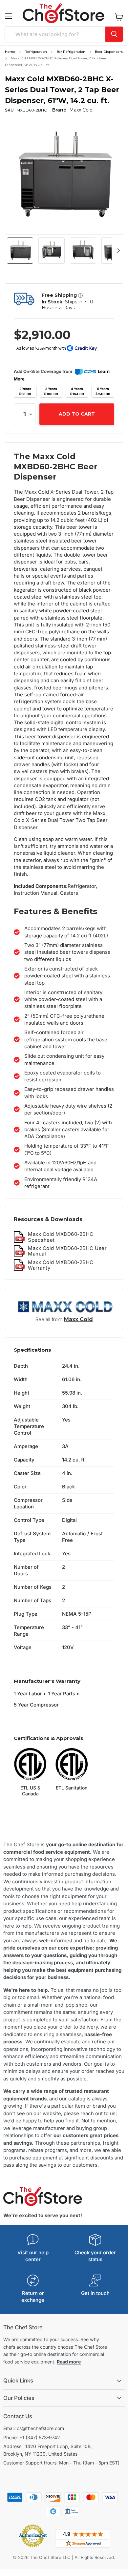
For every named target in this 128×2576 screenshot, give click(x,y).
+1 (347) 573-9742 (40, 2437)
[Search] (114, 34)
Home (10, 52)
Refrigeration (36, 52)
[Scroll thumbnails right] (117, 251)
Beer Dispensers (109, 52)
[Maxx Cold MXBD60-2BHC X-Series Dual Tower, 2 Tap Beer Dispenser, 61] (20, 251)
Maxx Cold (78, 1319)
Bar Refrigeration (71, 52)
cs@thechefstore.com (40, 2428)
